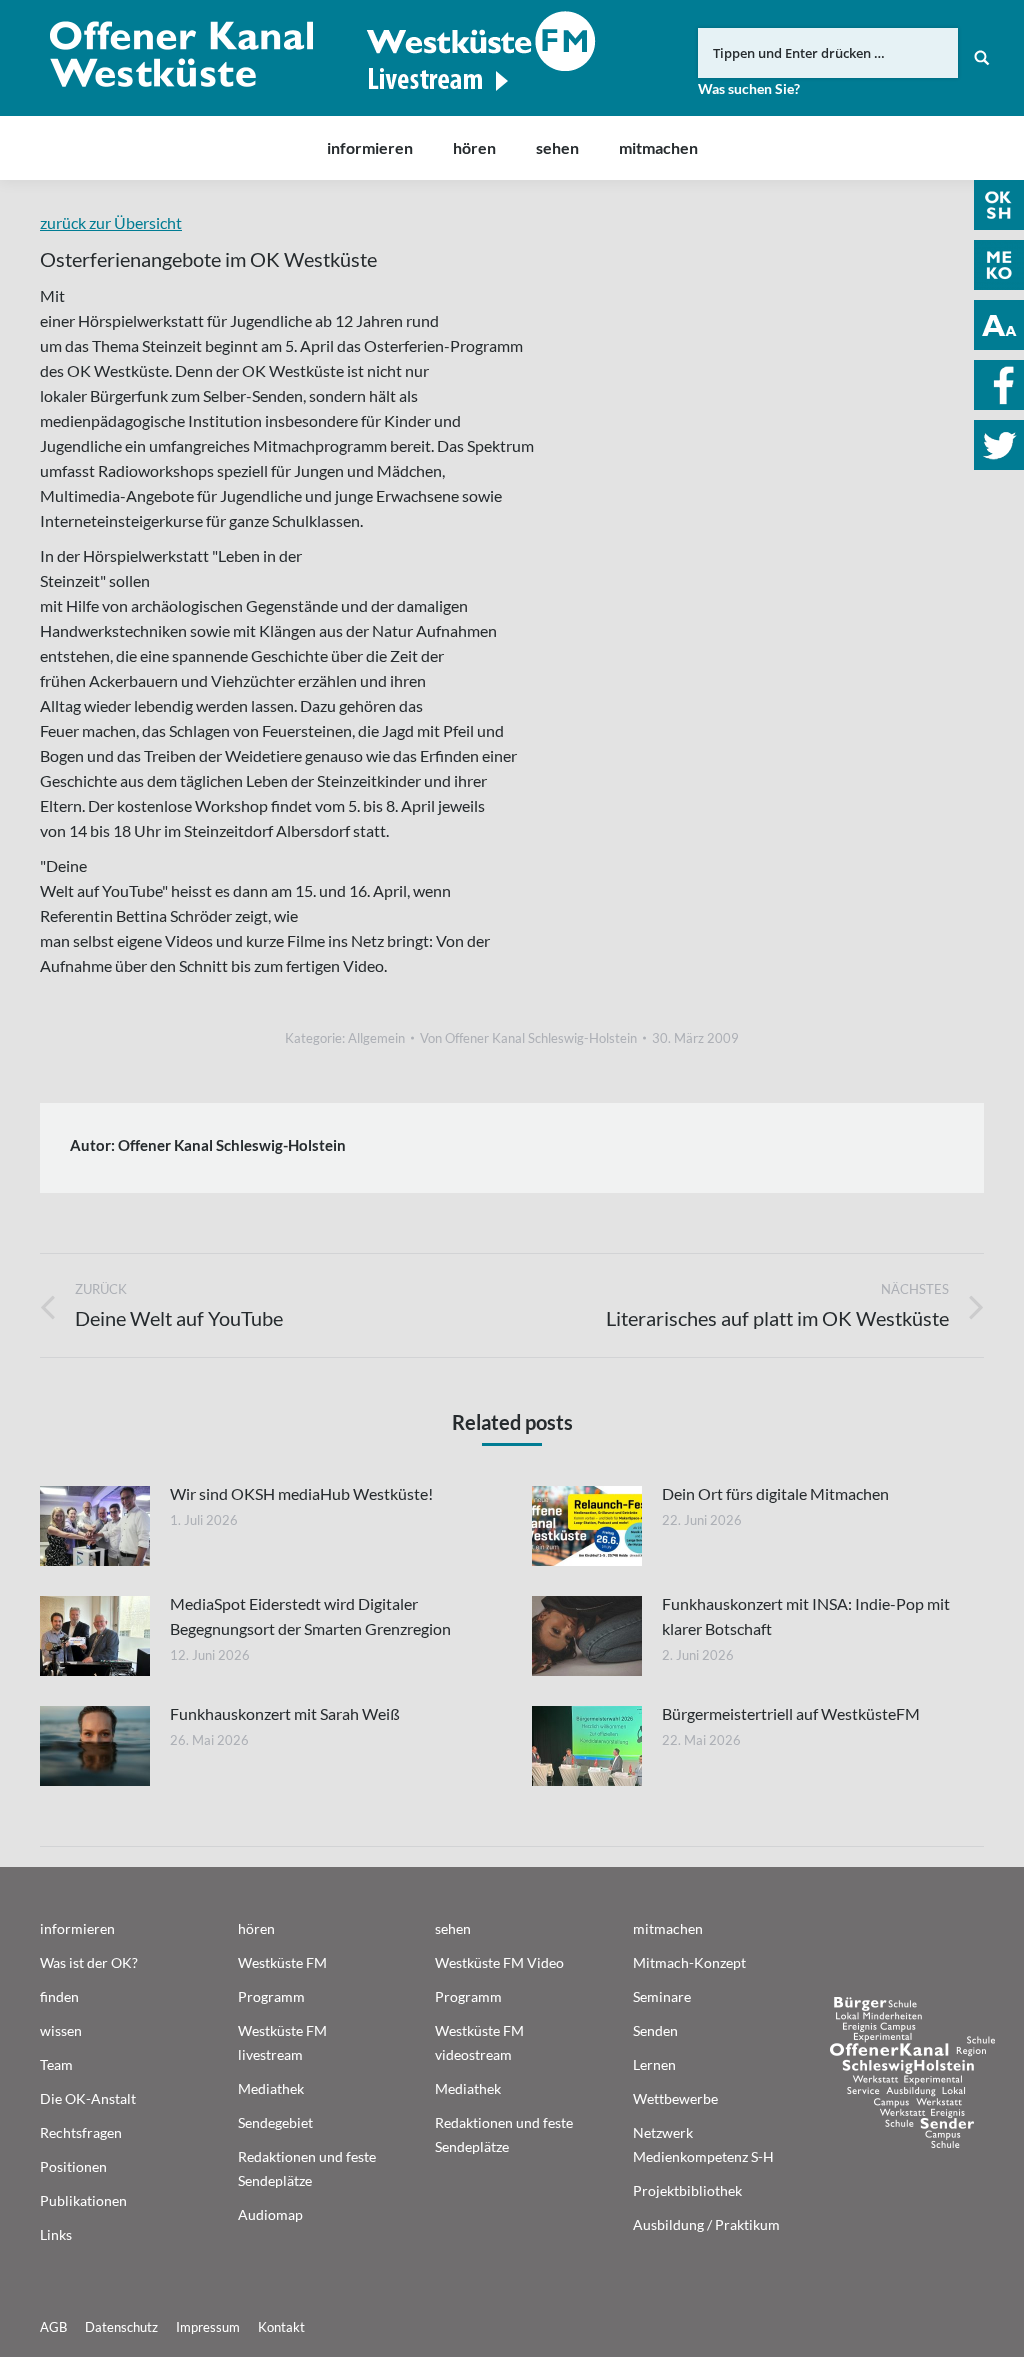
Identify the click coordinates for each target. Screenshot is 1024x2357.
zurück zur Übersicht (111, 222)
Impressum (208, 2327)
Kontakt (281, 2327)
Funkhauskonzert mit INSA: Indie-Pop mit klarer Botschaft (806, 1616)
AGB (53, 2327)
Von (528, 1038)
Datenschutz (121, 2327)
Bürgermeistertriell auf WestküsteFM (791, 1713)
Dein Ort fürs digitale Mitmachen (775, 1493)
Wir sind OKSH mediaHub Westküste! (301, 1493)
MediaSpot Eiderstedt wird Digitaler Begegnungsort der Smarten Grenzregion (310, 1616)
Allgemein (376, 1038)
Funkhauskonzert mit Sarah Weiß (285, 1713)
